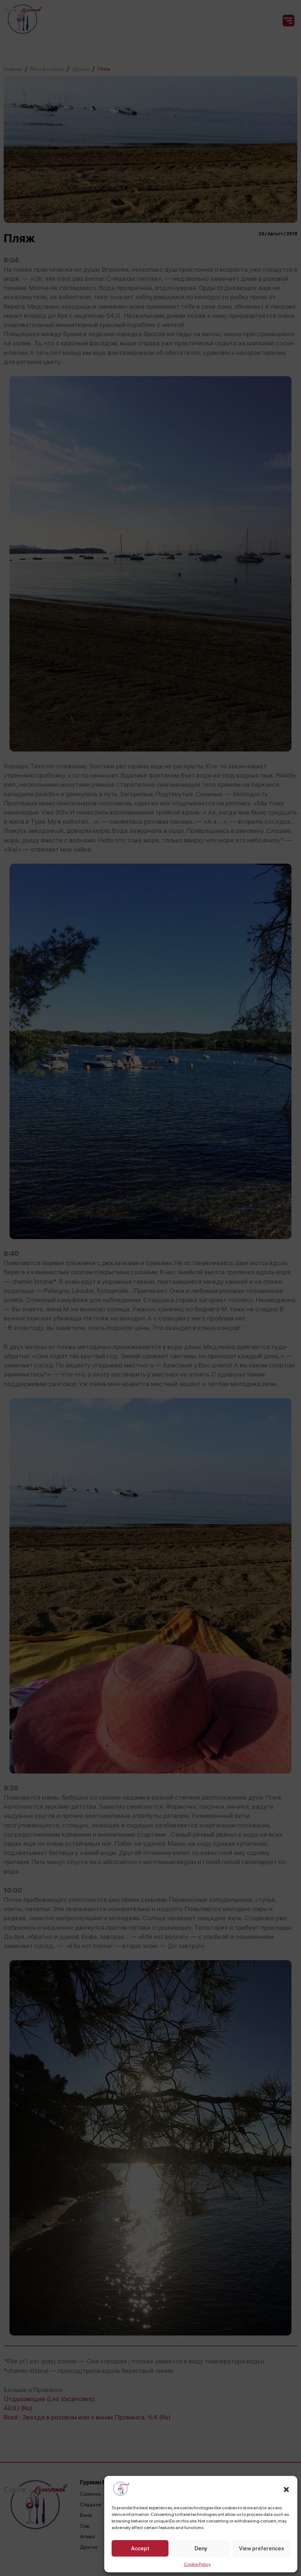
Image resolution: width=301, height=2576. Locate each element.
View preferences (262, 2549)
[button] (286, 2489)
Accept (140, 2549)
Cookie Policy (197, 2564)
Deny (201, 2549)
